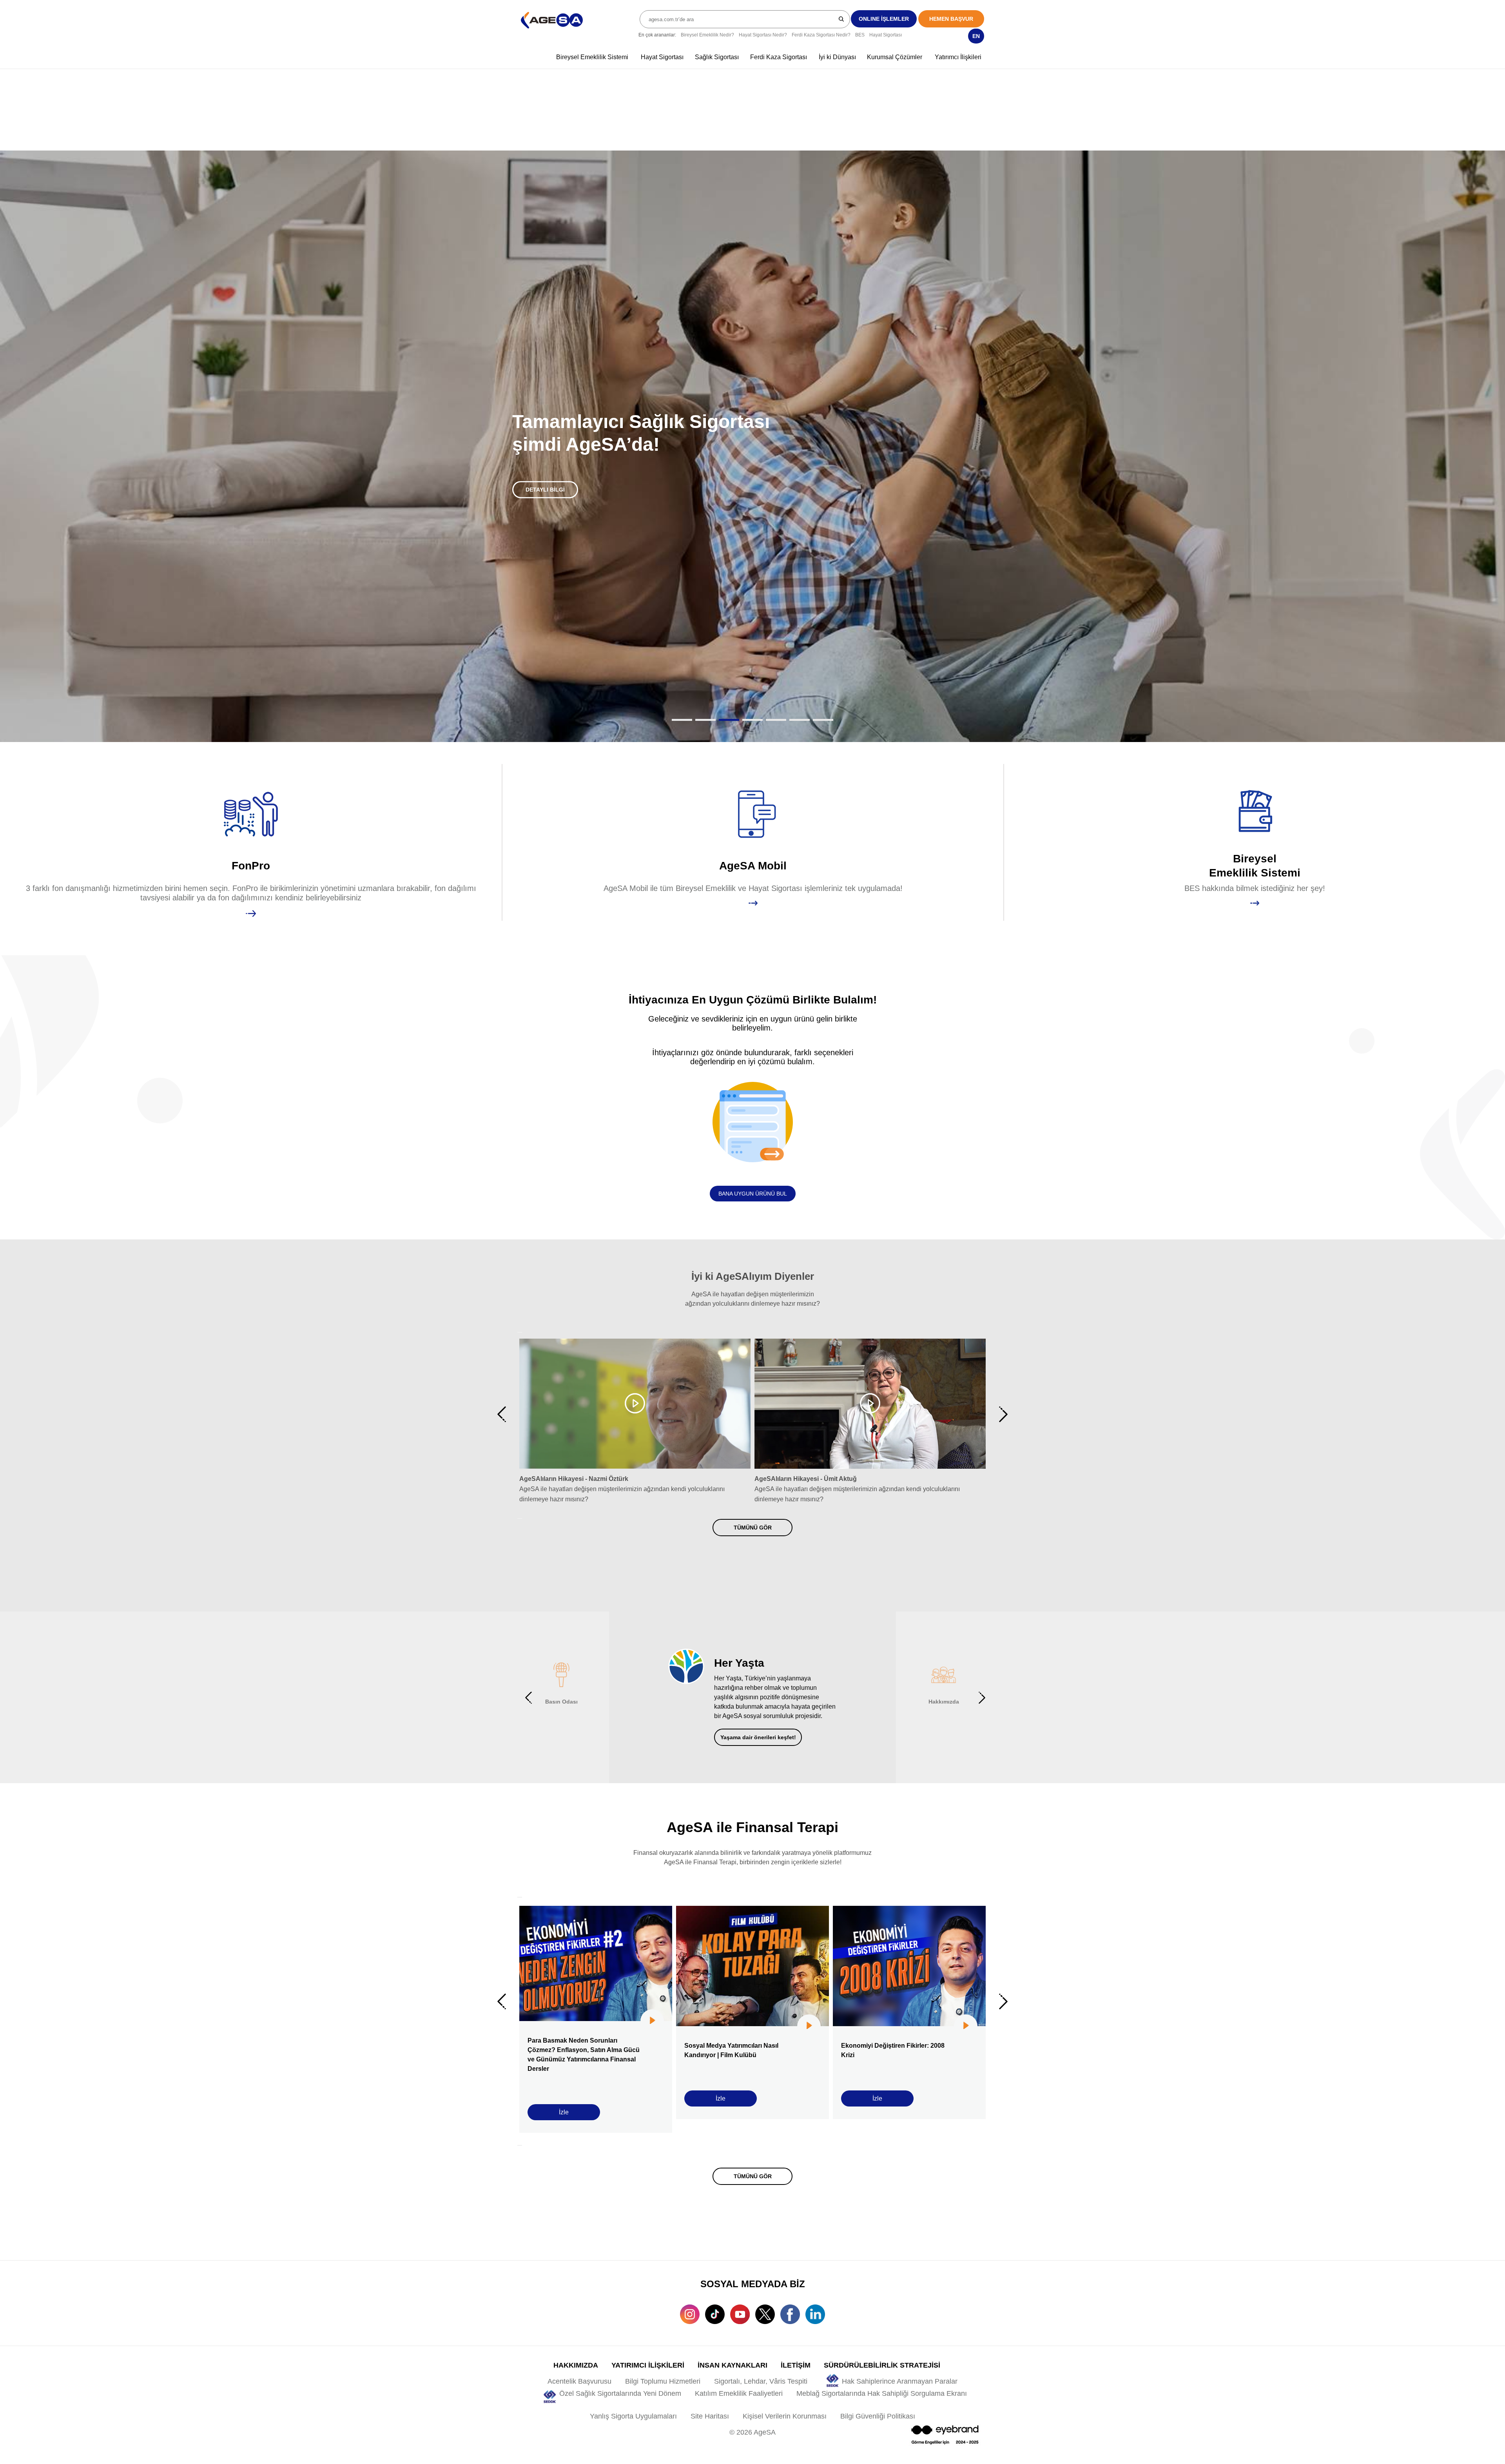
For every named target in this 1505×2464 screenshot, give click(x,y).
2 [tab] (705, 689)
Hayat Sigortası (886, 35)
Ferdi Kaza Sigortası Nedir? (821, 35)
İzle (564, 2081)
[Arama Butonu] (842, 19)
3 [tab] (729, 689)
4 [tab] (752, 689)
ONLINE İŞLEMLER (884, 19)
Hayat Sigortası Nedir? (763, 35)
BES (860, 35)
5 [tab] (776, 689)
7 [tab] (823, 689)
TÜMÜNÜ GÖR (753, 1496)
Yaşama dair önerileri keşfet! (758, 1706)
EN (976, 36)
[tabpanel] (752, 431)
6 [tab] (800, 689)
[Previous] (520, 1301)
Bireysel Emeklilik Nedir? (707, 35)
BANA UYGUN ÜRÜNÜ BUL (753, 1163)
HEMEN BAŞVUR (951, 19)
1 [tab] (682, 689)
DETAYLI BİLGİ (545, 474)
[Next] (520, 1487)
